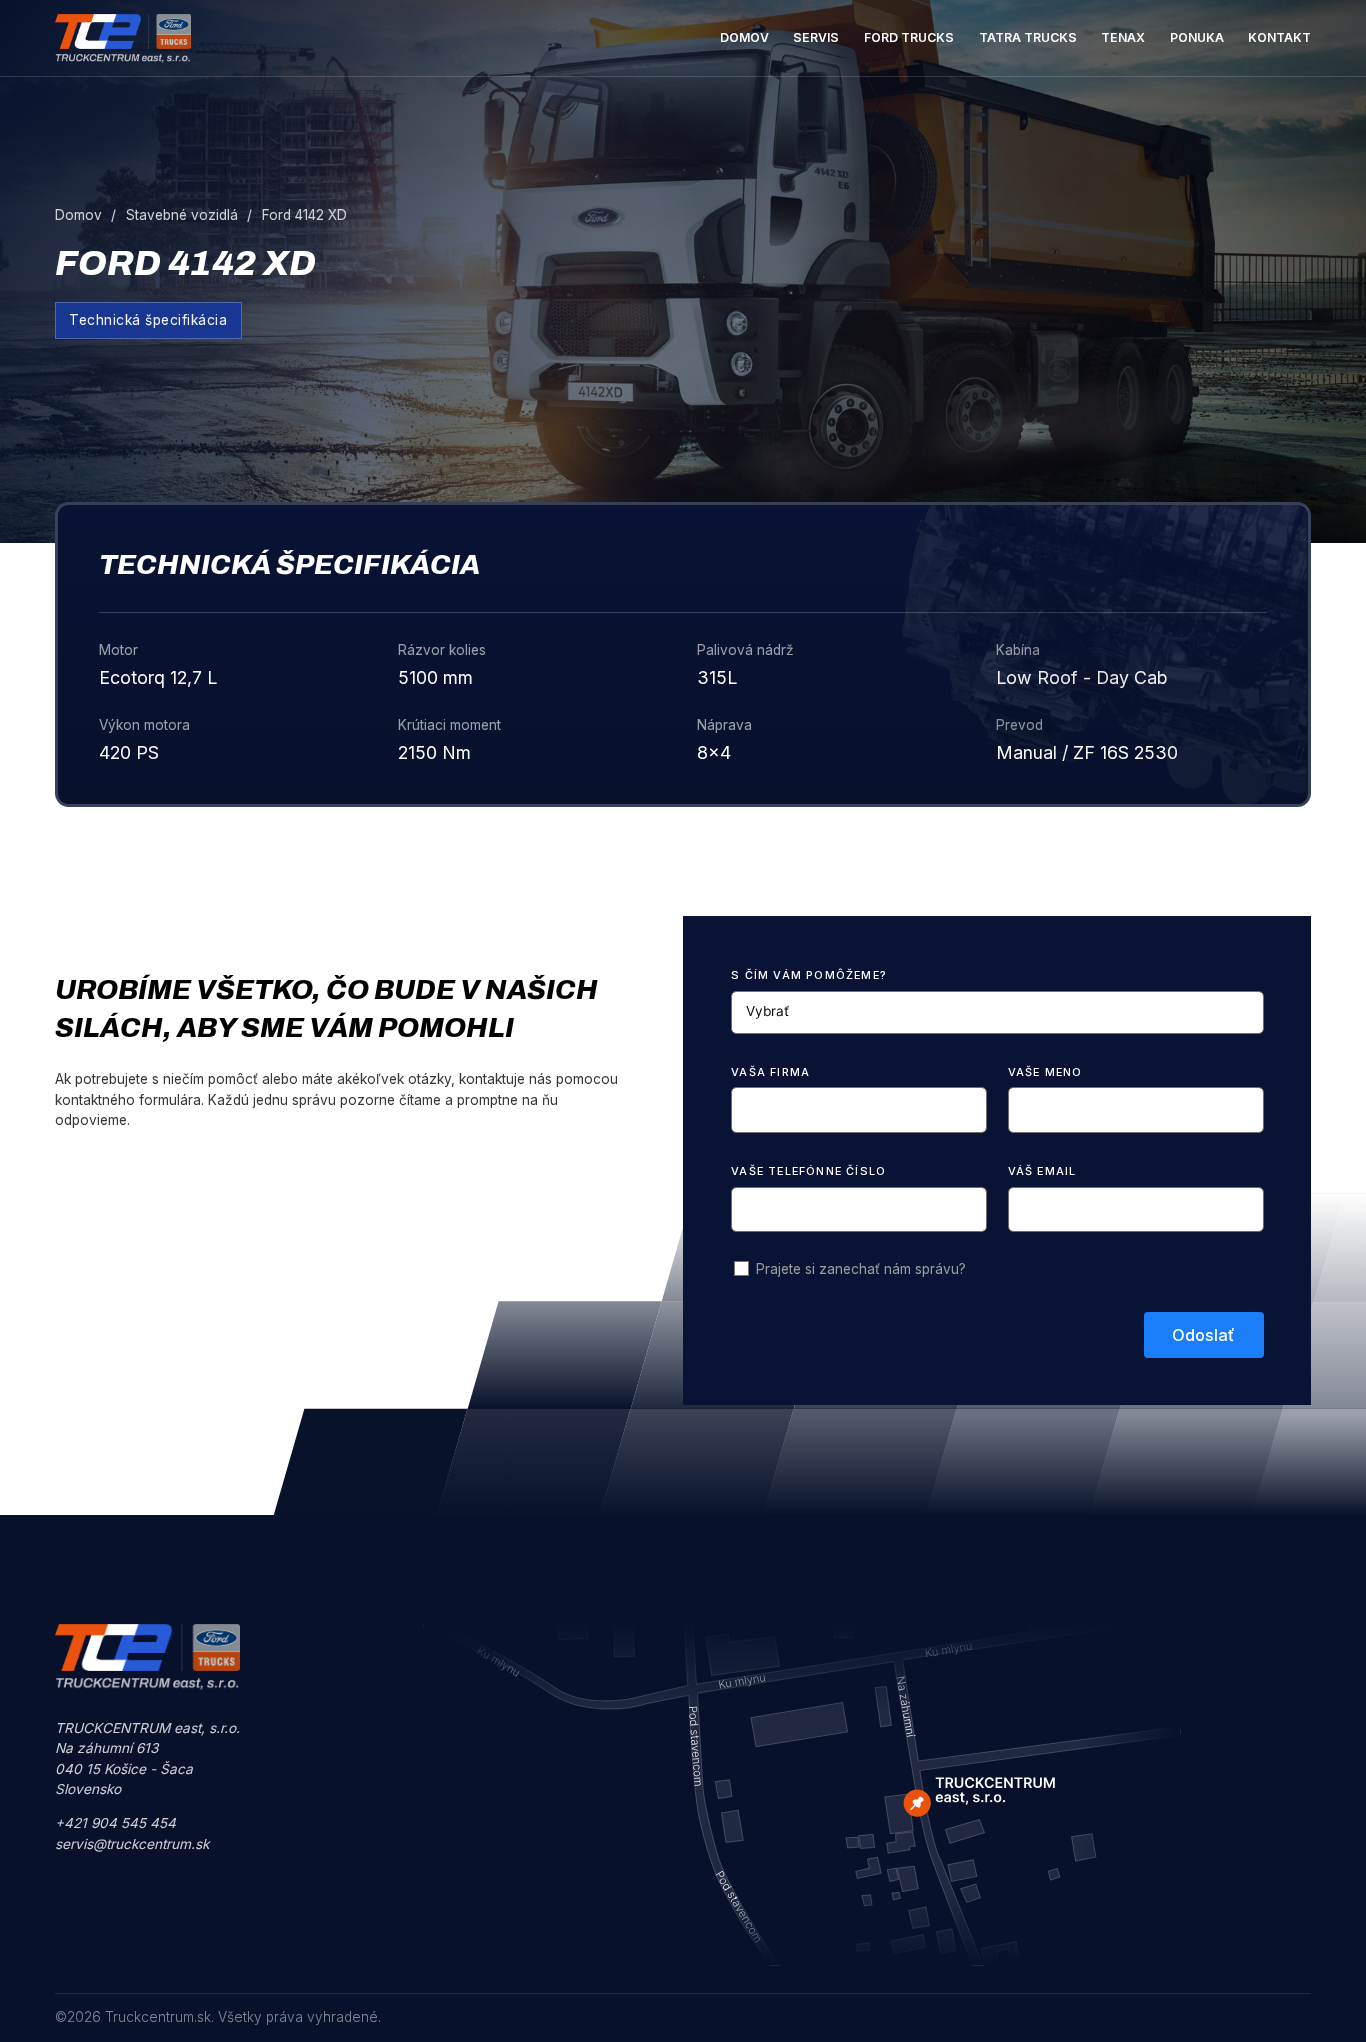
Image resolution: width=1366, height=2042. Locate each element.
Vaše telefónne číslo (808, 1171)
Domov (744, 37)
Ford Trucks (909, 37)
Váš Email (1042, 1171)
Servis (816, 37)
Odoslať (1203, 1335)
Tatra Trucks (1028, 37)
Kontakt (1279, 37)
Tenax (1123, 37)
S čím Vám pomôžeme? (809, 975)
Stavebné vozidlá (182, 215)
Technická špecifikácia (148, 320)
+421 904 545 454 (115, 1823)
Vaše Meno (1045, 1072)
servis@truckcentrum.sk (132, 1844)
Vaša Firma (770, 1072)
